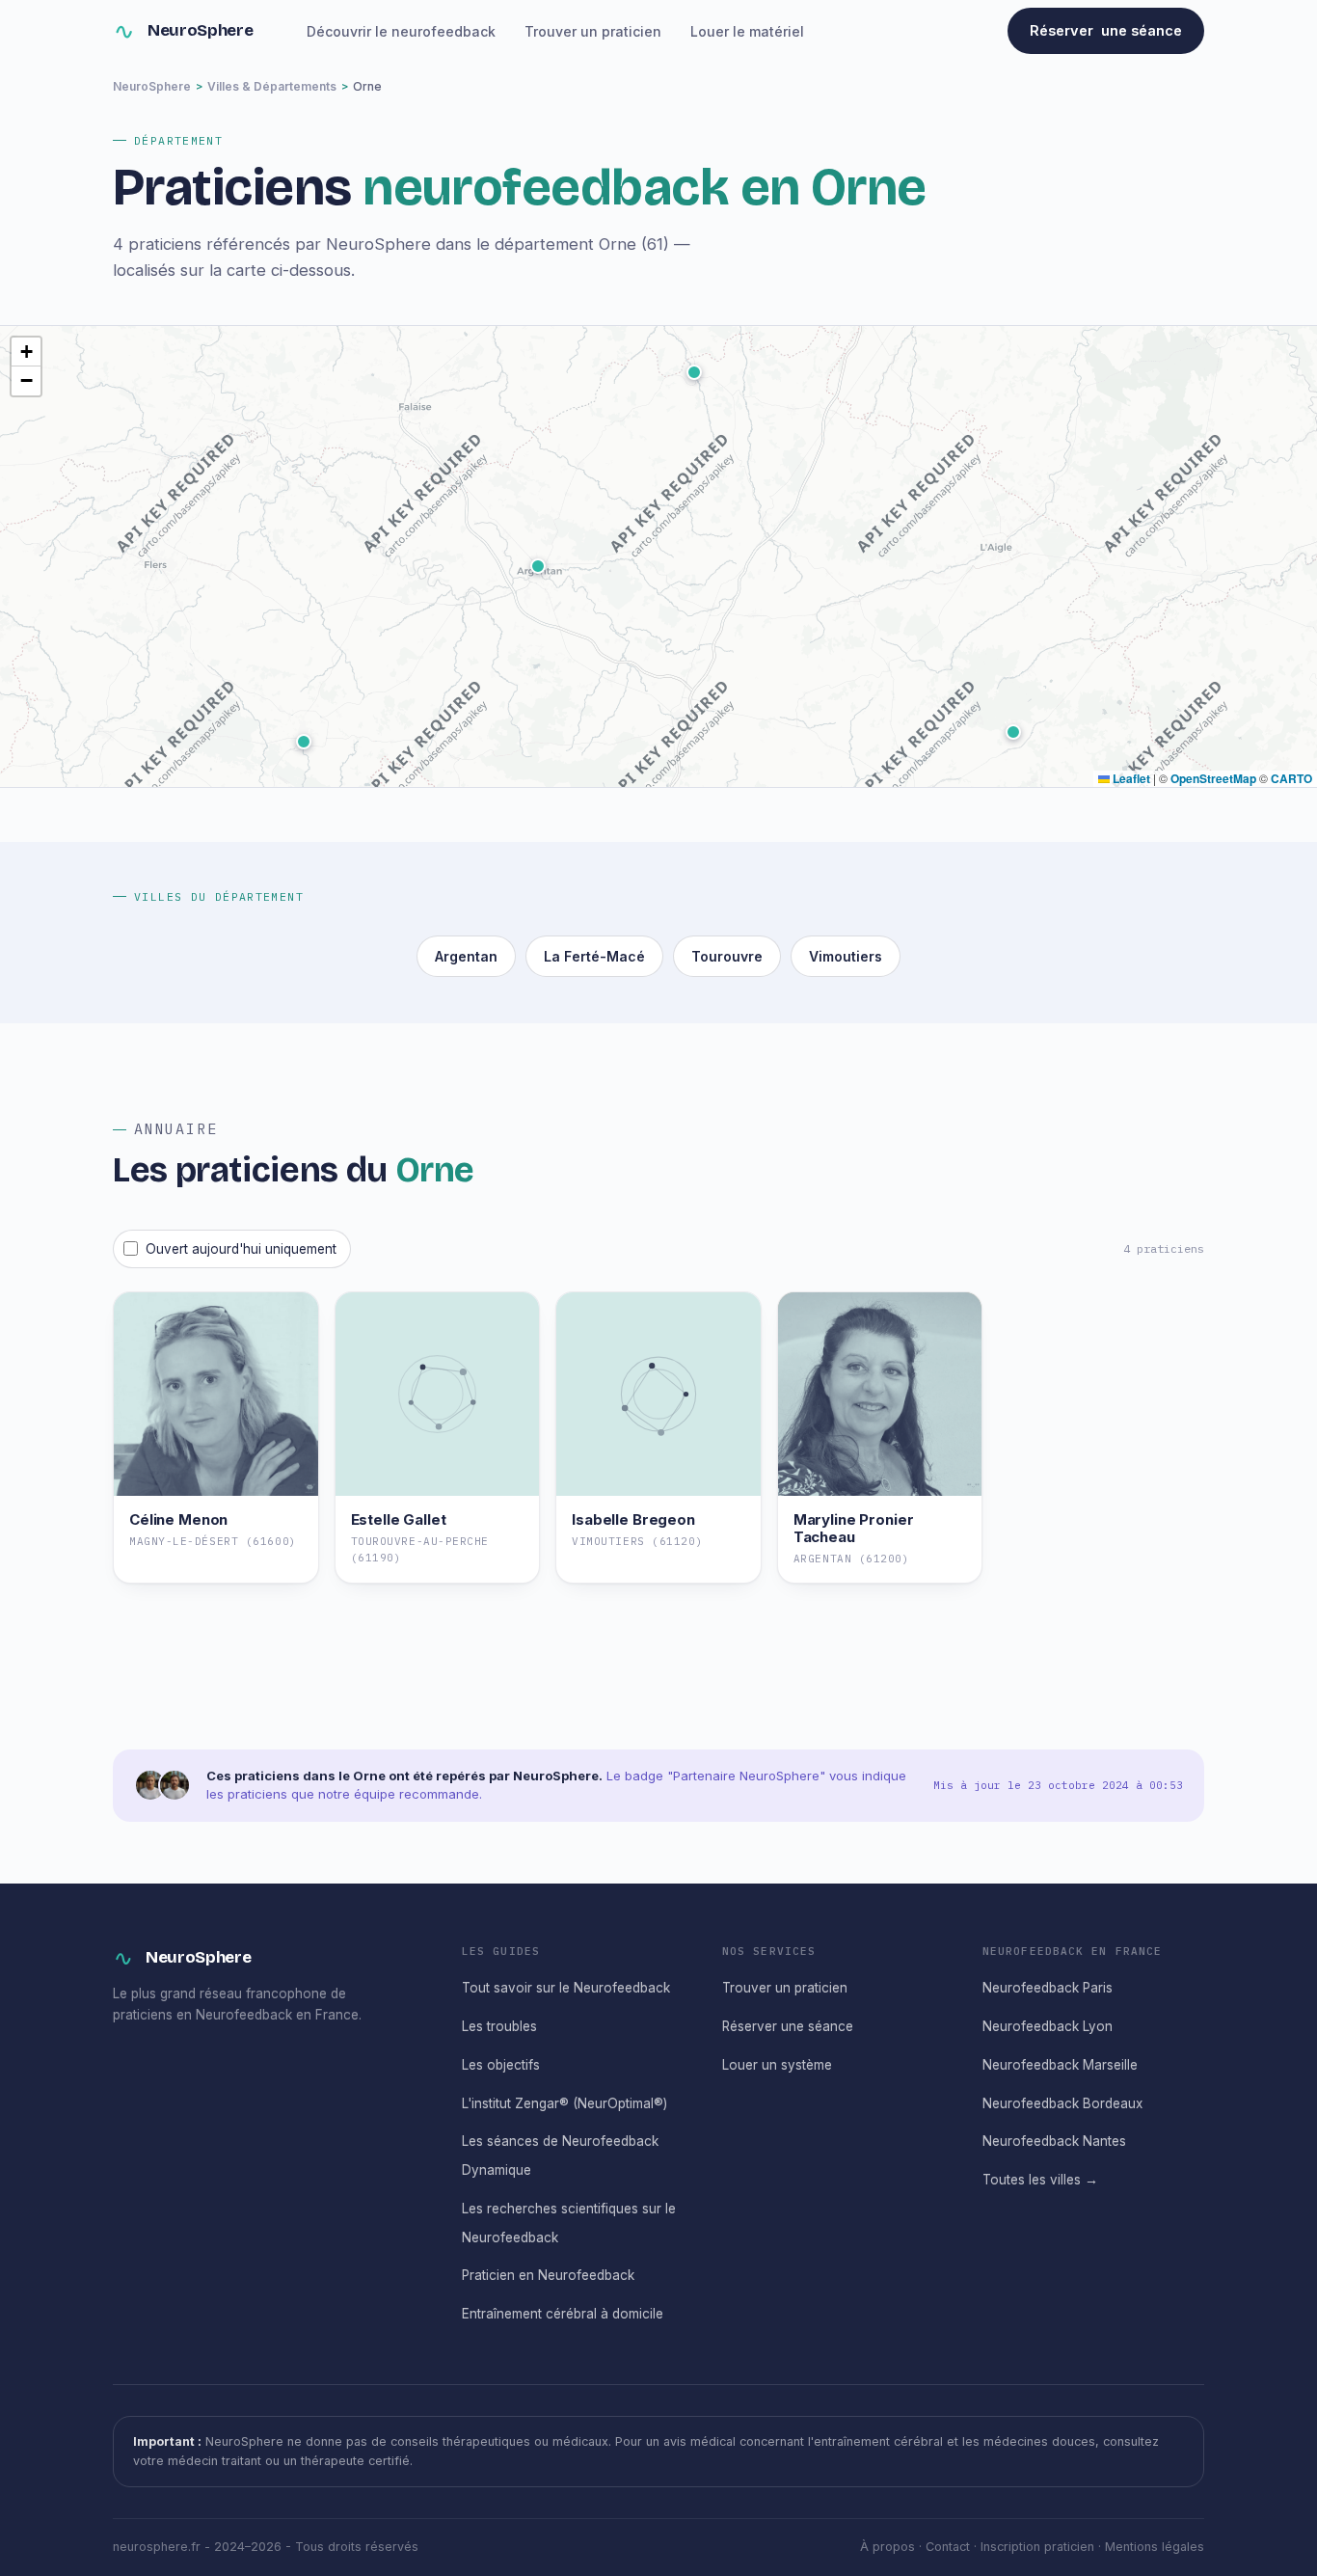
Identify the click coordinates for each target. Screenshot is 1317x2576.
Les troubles (499, 2026)
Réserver (1106, 30)
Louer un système (777, 2065)
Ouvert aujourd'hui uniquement (241, 1249)
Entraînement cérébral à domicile (563, 2314)
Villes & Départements (272, 86)
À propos (887, 2547)
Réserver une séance (788, 2026)
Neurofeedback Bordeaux (1062, 2103)
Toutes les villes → (1040, 2180)
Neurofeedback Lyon (1048, 2026)
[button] (1013, 732)
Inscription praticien (1037, 2547)
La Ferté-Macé (594, 956)
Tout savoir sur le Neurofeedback (566, 1988)
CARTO (1291, 778)
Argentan (466, 956)
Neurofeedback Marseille (1060, 2065)
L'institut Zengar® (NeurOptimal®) (564, 2103)
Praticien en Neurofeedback (548, 2275)
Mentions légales (1155, 2547)
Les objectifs (501, 2065)
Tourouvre (727, 956)
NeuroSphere (200, 30)
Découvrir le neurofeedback (401, 31)
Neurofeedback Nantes (1054, 2141)
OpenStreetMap (1213, 778)
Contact (948, 2547)
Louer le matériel (747, 31)
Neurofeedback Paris (1048, 1988)
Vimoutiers (846, 956)
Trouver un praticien (593, 31)
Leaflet (1130, 778)
